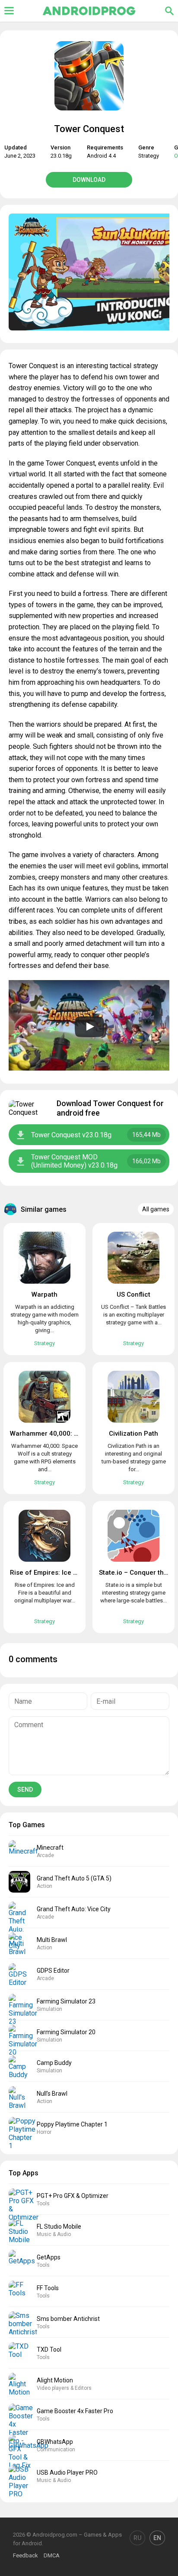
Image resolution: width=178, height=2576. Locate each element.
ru (137, 2538)
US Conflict (133, 1294)
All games (156, 1209)
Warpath (44, 1294)
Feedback (25, 2555)
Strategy (149, 156)
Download (89, 180)
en (157, 2538)
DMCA (52, 2555)
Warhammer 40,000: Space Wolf (60, 1434)
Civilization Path (133, 1434)
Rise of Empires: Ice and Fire (54, 1573)
